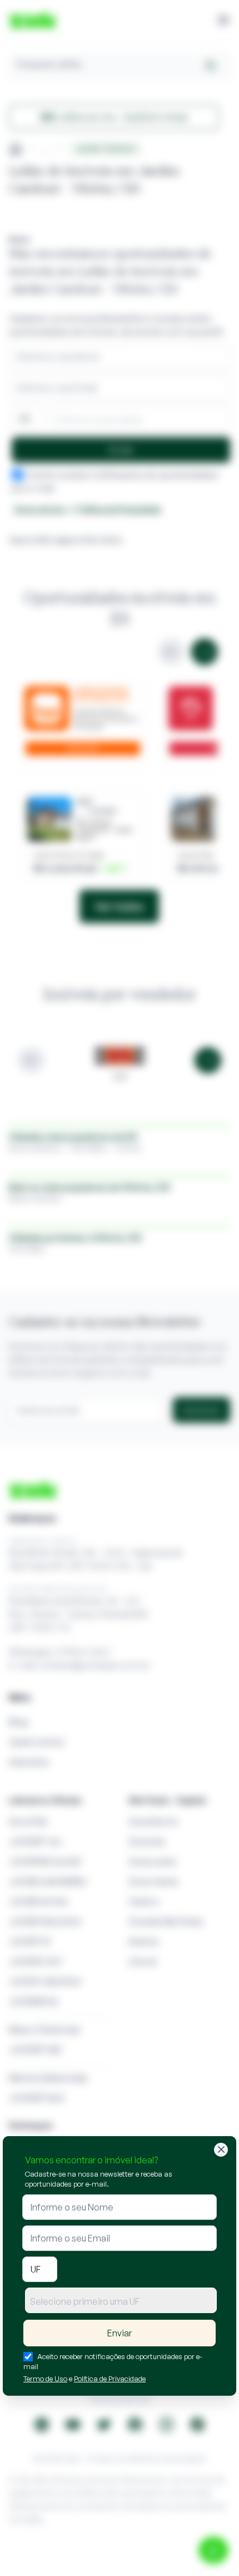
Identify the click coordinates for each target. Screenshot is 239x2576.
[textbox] (121, 2301)
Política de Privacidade (110, 2379)
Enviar (120, 2333)
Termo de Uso (45, 2379)
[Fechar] (221, 2150)
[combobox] (121, 2300)
